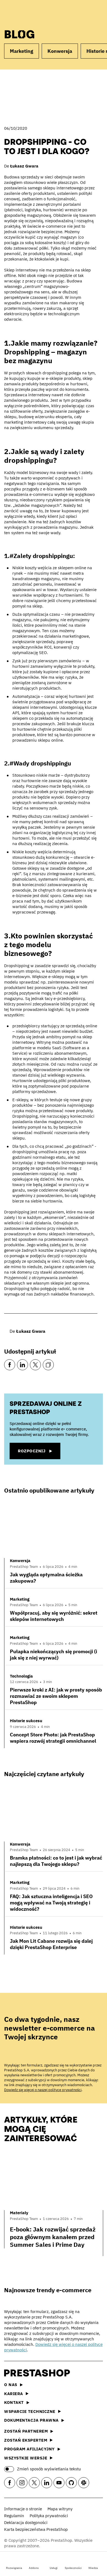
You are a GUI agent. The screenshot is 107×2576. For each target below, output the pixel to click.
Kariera (14, 2394)
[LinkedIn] (22, 1365)
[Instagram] (22, 2483)
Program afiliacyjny (29, 2449)
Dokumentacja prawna (31, 2420)
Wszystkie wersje (26, 2458)
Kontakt (14, 2402)
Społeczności (73, 2568)
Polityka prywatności (49, 2516)
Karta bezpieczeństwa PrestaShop (36, 2529)
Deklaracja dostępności (26, 2522)
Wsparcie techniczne (30, 2411)
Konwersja (60, 51)
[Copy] (48, 1365)
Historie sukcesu (26, 1721)
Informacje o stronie (23, 2509)
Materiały (19, 2213)
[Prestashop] (25, 13)
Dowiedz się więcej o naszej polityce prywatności (43, 2090)
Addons (34, 2568)
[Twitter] (35, 1365)
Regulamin (14, 2516)
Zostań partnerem (26, 2431)
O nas (11, 2385)
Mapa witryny (60, 2509)
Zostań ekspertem (26, 2440)
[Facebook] (10, 1365)
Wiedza (93, 2568)
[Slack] (84, 2483)
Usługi (54, 2568)
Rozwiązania (14, 2568)
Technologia (21, 1676)
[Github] (71, 2483)
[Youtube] (59, 2483)
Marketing (22, 51)
